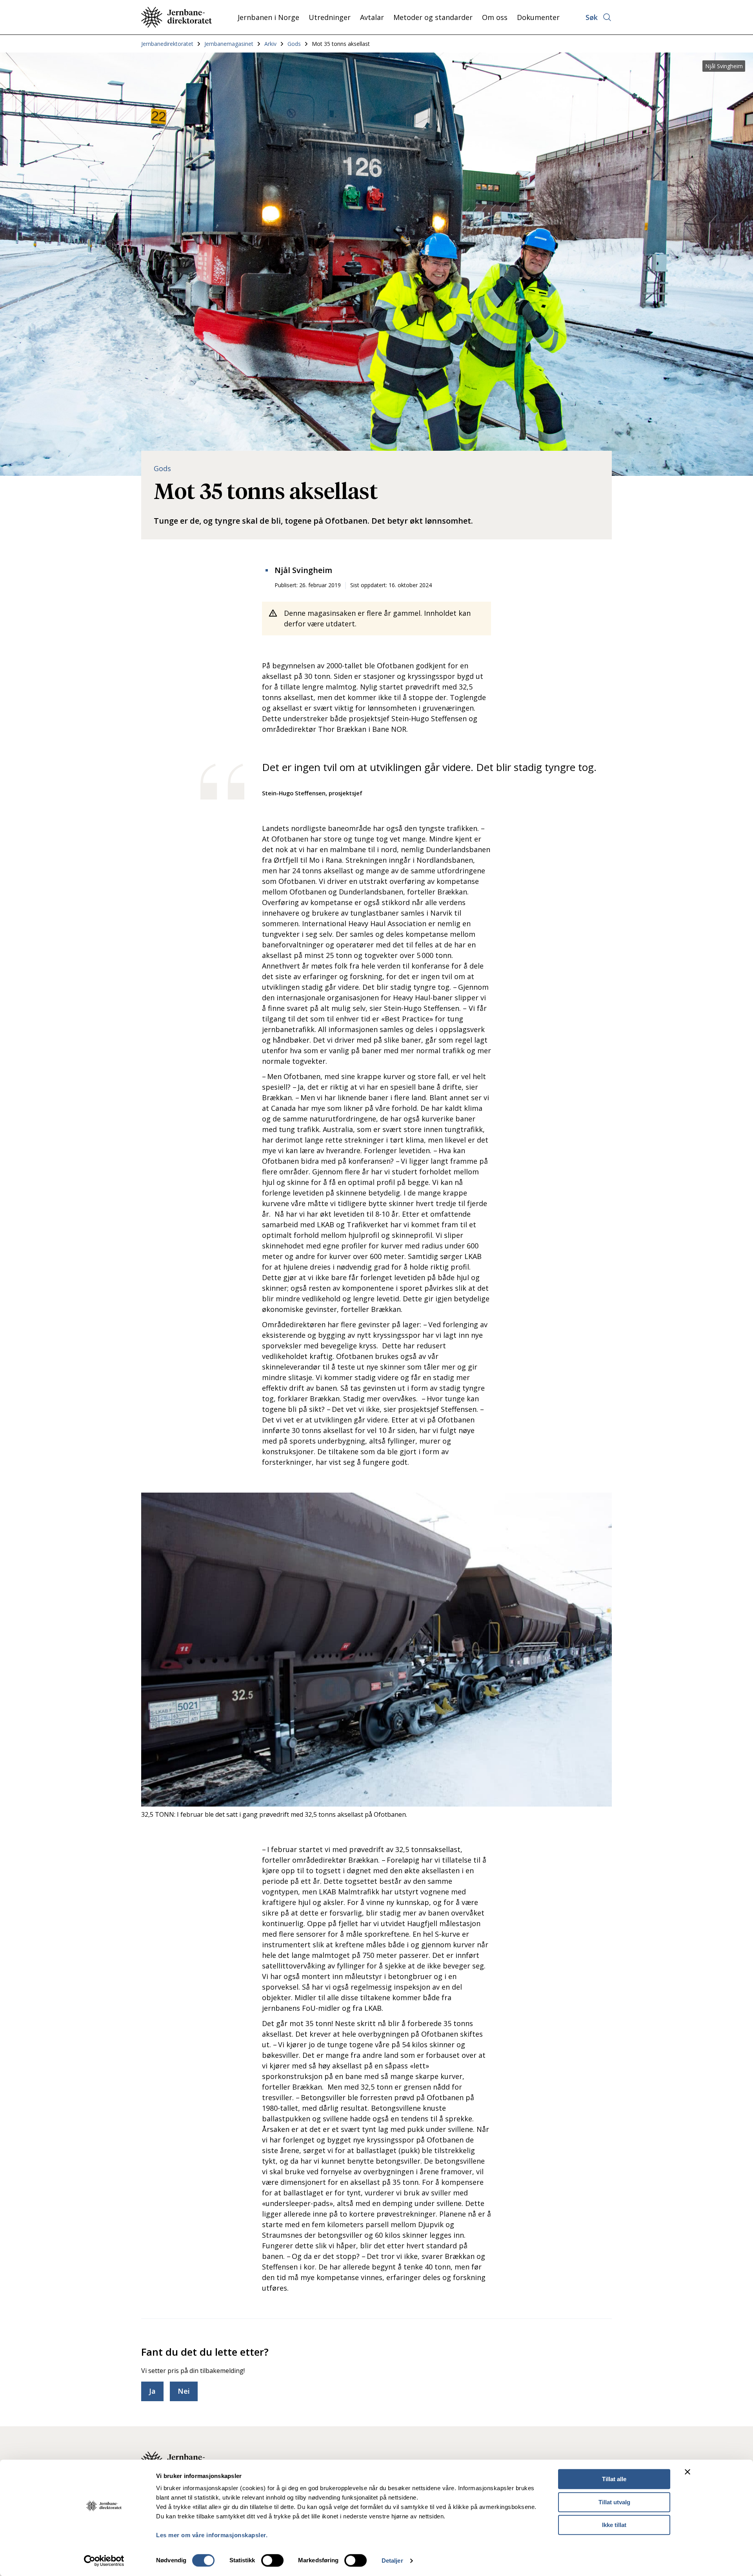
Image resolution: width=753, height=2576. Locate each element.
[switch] (272, 2560)
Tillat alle (614, 2479)
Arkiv (270, 44)
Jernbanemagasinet (229, 44)
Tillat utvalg (614, 2502)
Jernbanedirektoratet (167, 44)
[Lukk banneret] (688, 2472)
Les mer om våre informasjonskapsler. (212, 2535)
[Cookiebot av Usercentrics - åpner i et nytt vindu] (104, 2561)
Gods (294, 44)
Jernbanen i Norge (268, 17)
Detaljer (392, 2561)
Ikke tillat (614, 2525)
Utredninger (330, 17)
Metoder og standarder (433, 17)
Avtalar (372, 17)
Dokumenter (538, 17)
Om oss (495, 17)
